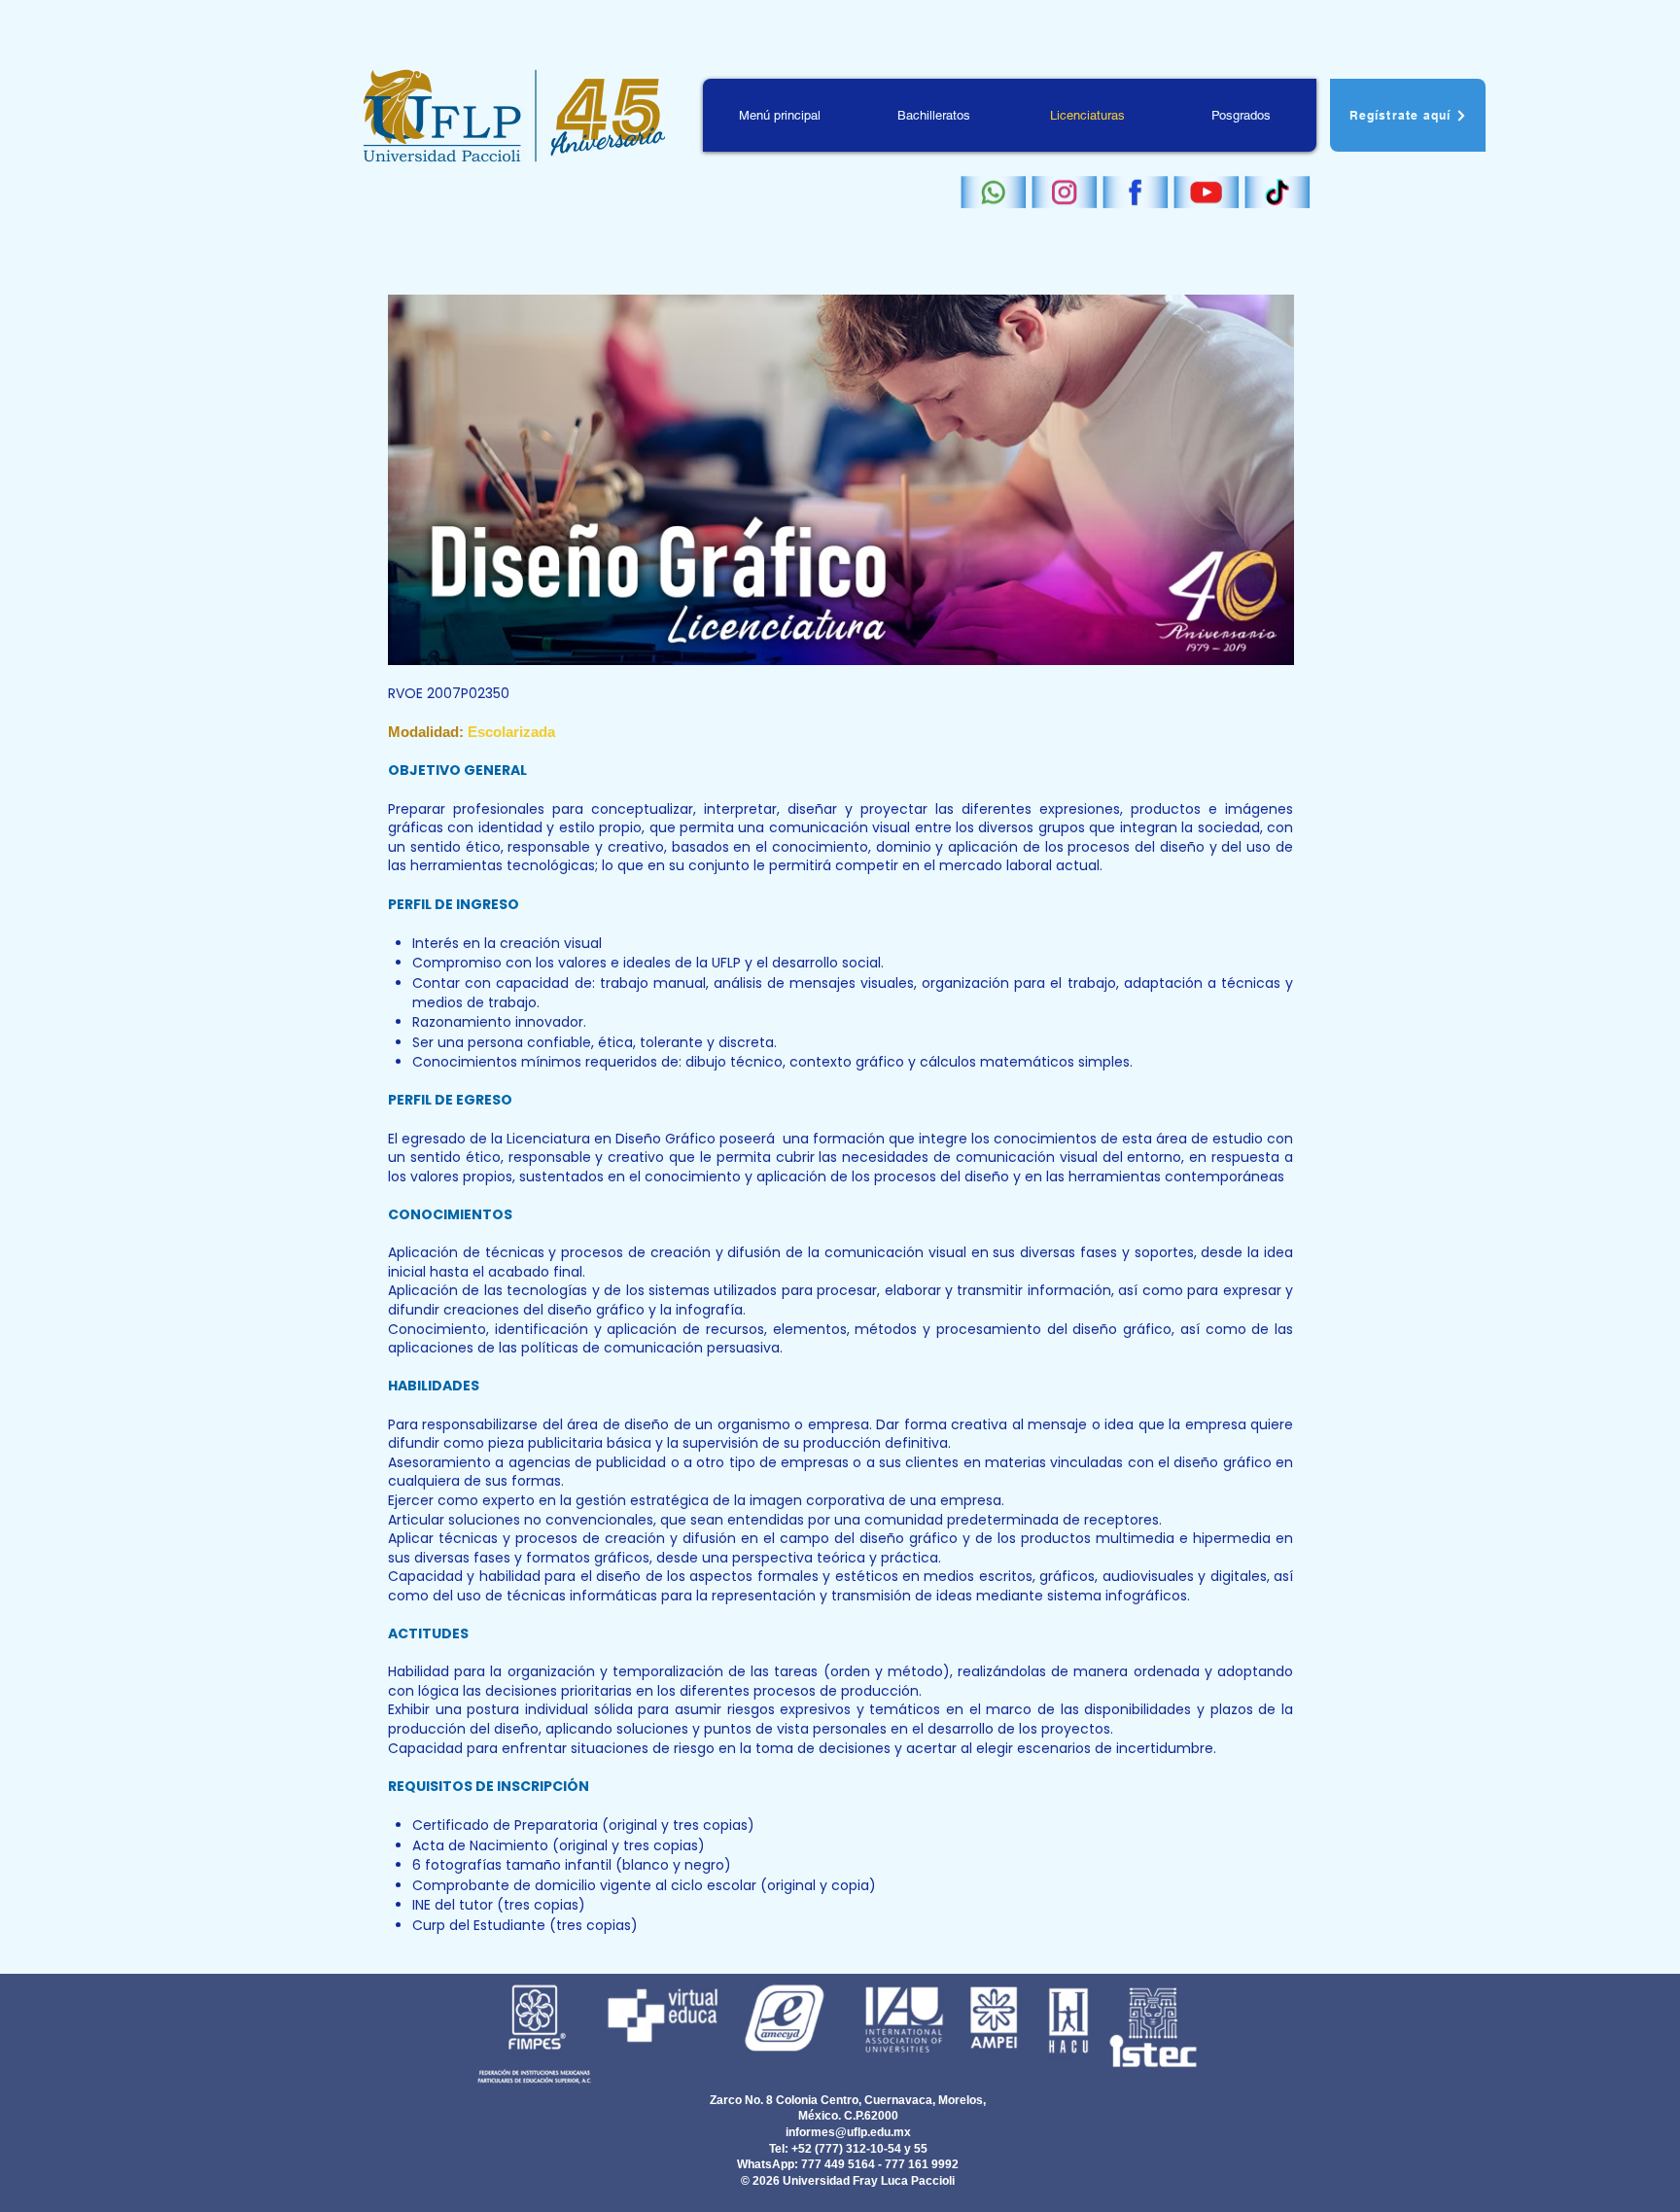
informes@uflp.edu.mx (848, 2132)
